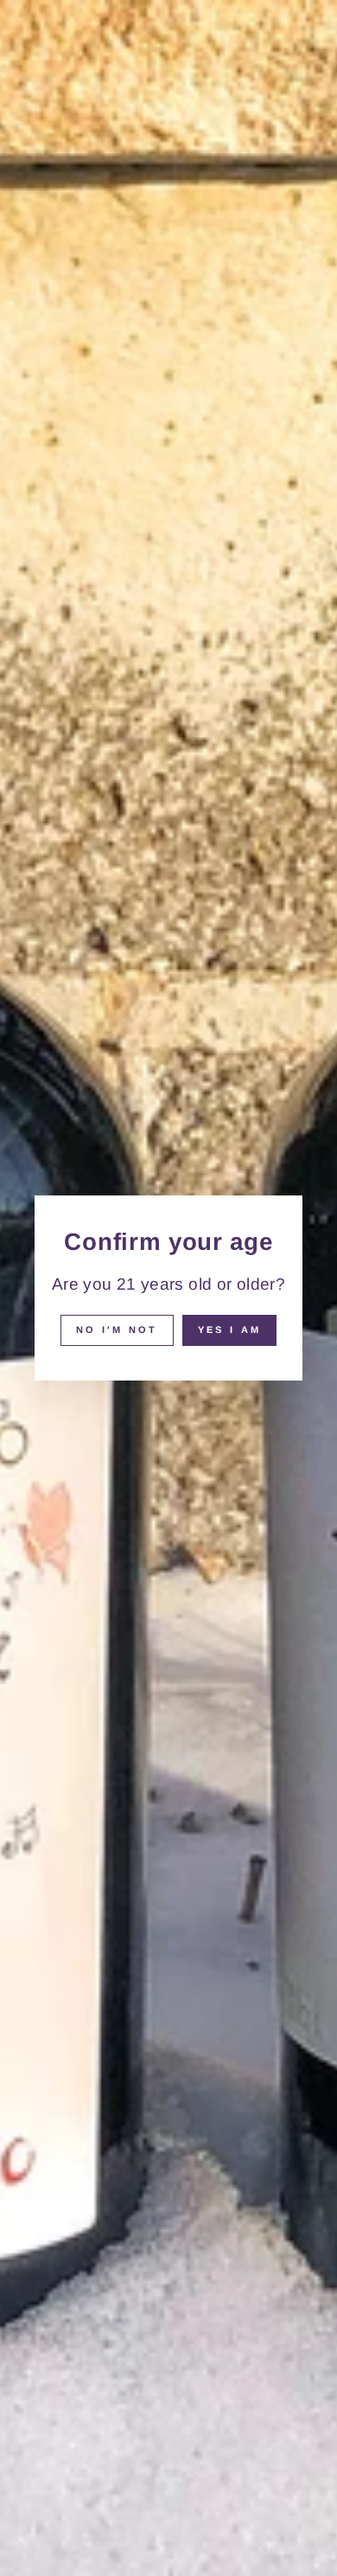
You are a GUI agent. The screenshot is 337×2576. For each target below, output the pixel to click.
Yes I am (229, 1330)
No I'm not (117, 1330)
